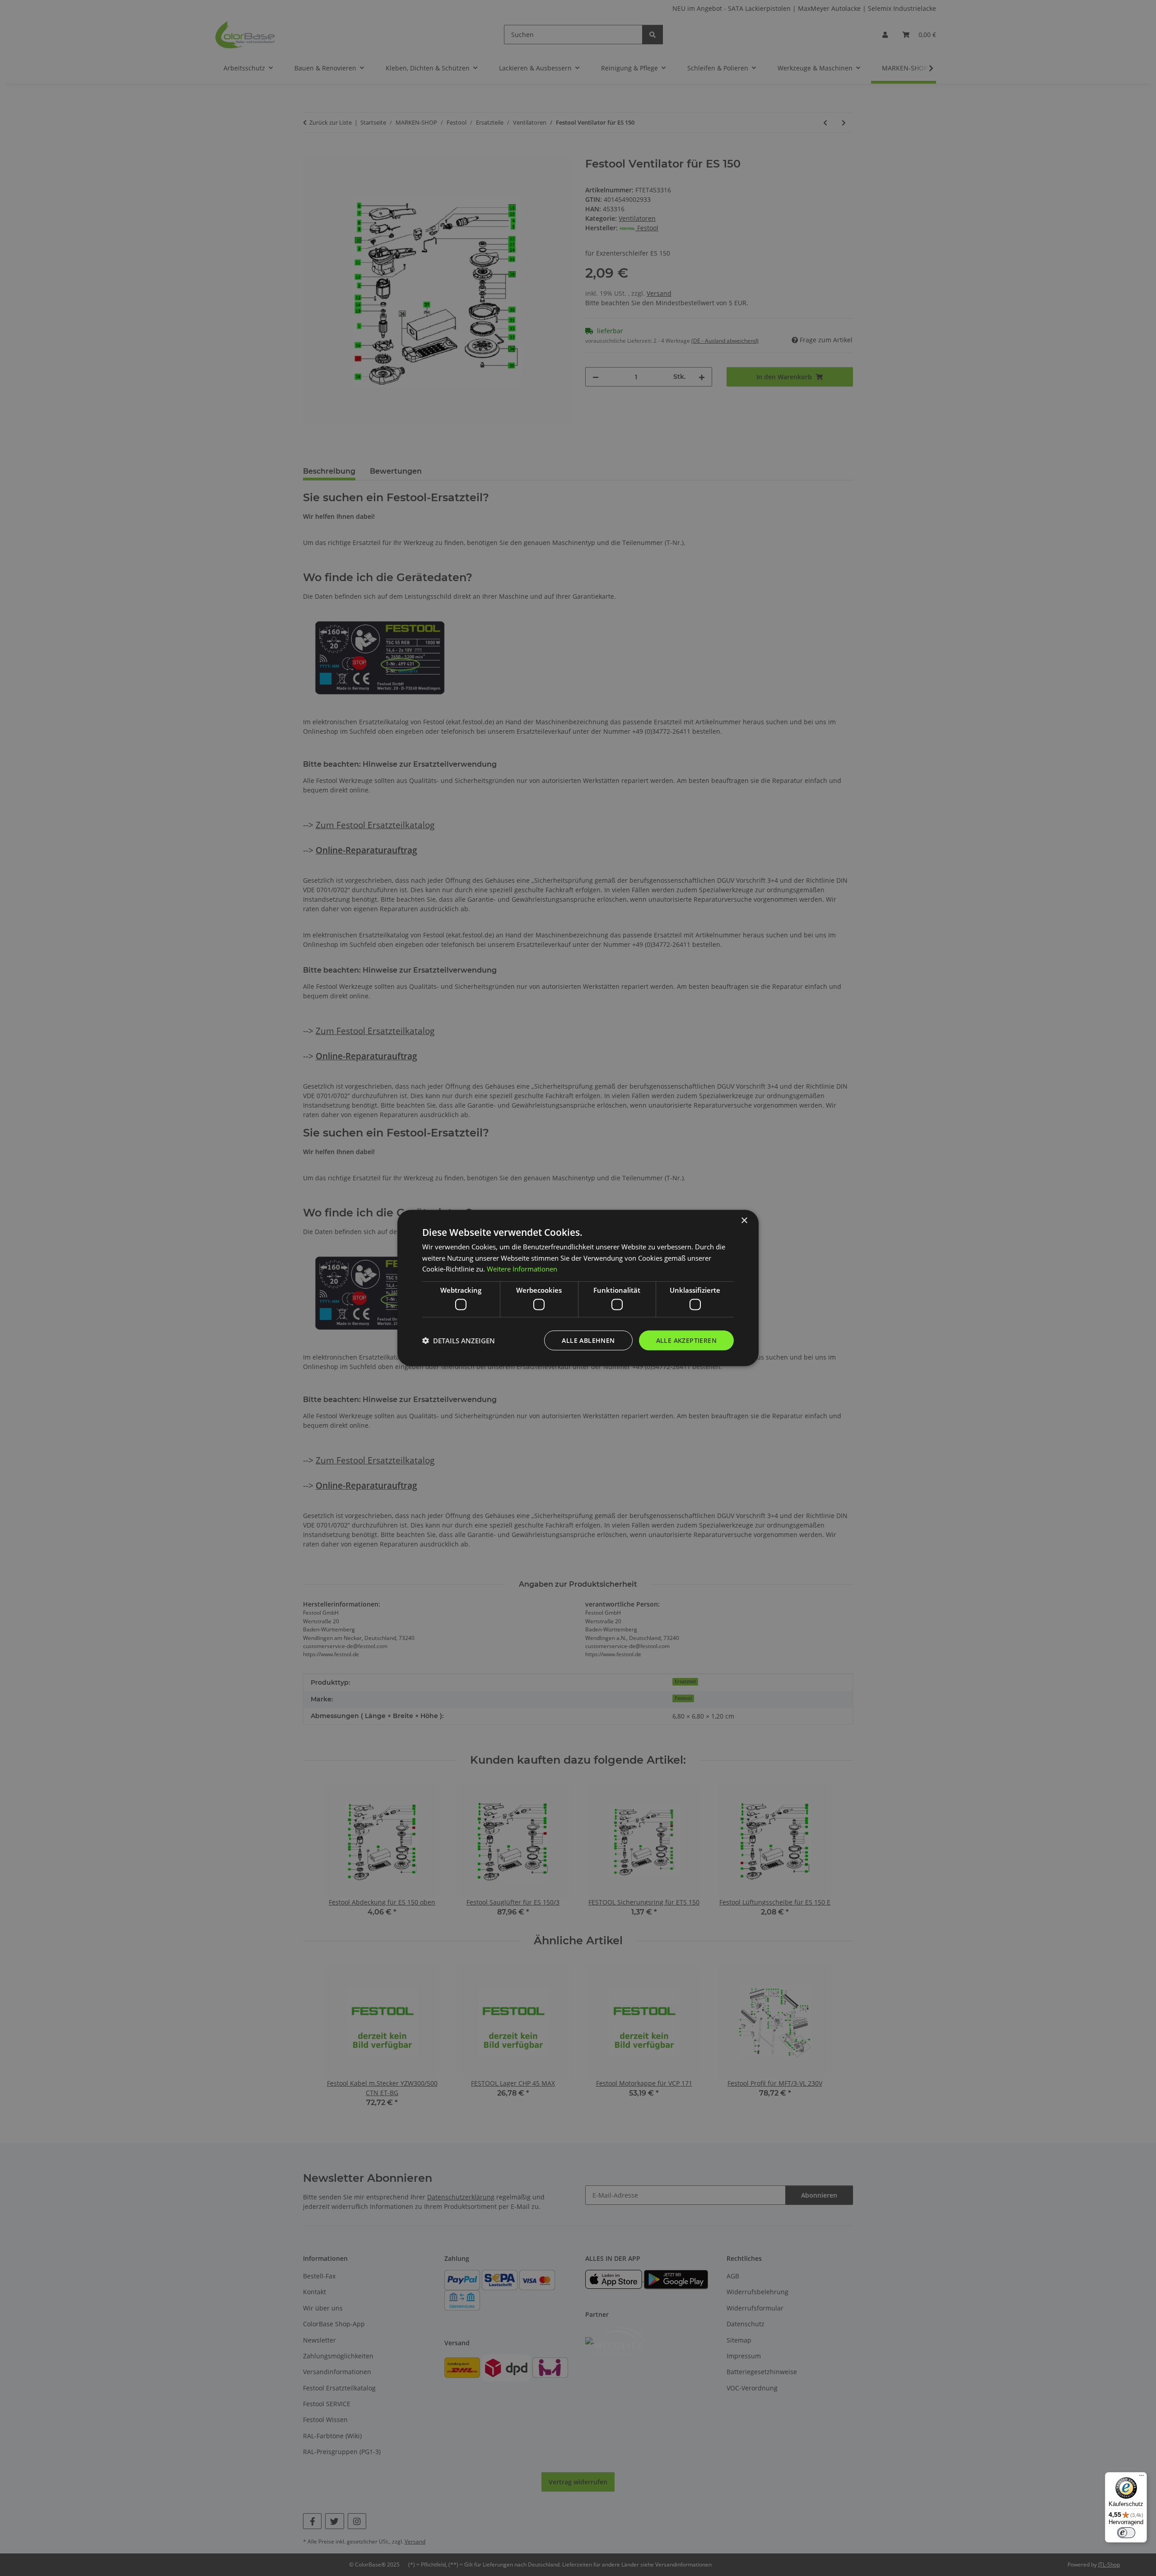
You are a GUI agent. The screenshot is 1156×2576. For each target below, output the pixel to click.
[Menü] (1142, 2478)
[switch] (1126, 2533)
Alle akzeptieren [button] (686, 1340)
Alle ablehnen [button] (588, 1340)
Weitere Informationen (522, 1269)
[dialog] (578, 1288)
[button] (459, 1341)
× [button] (744, 1220)
